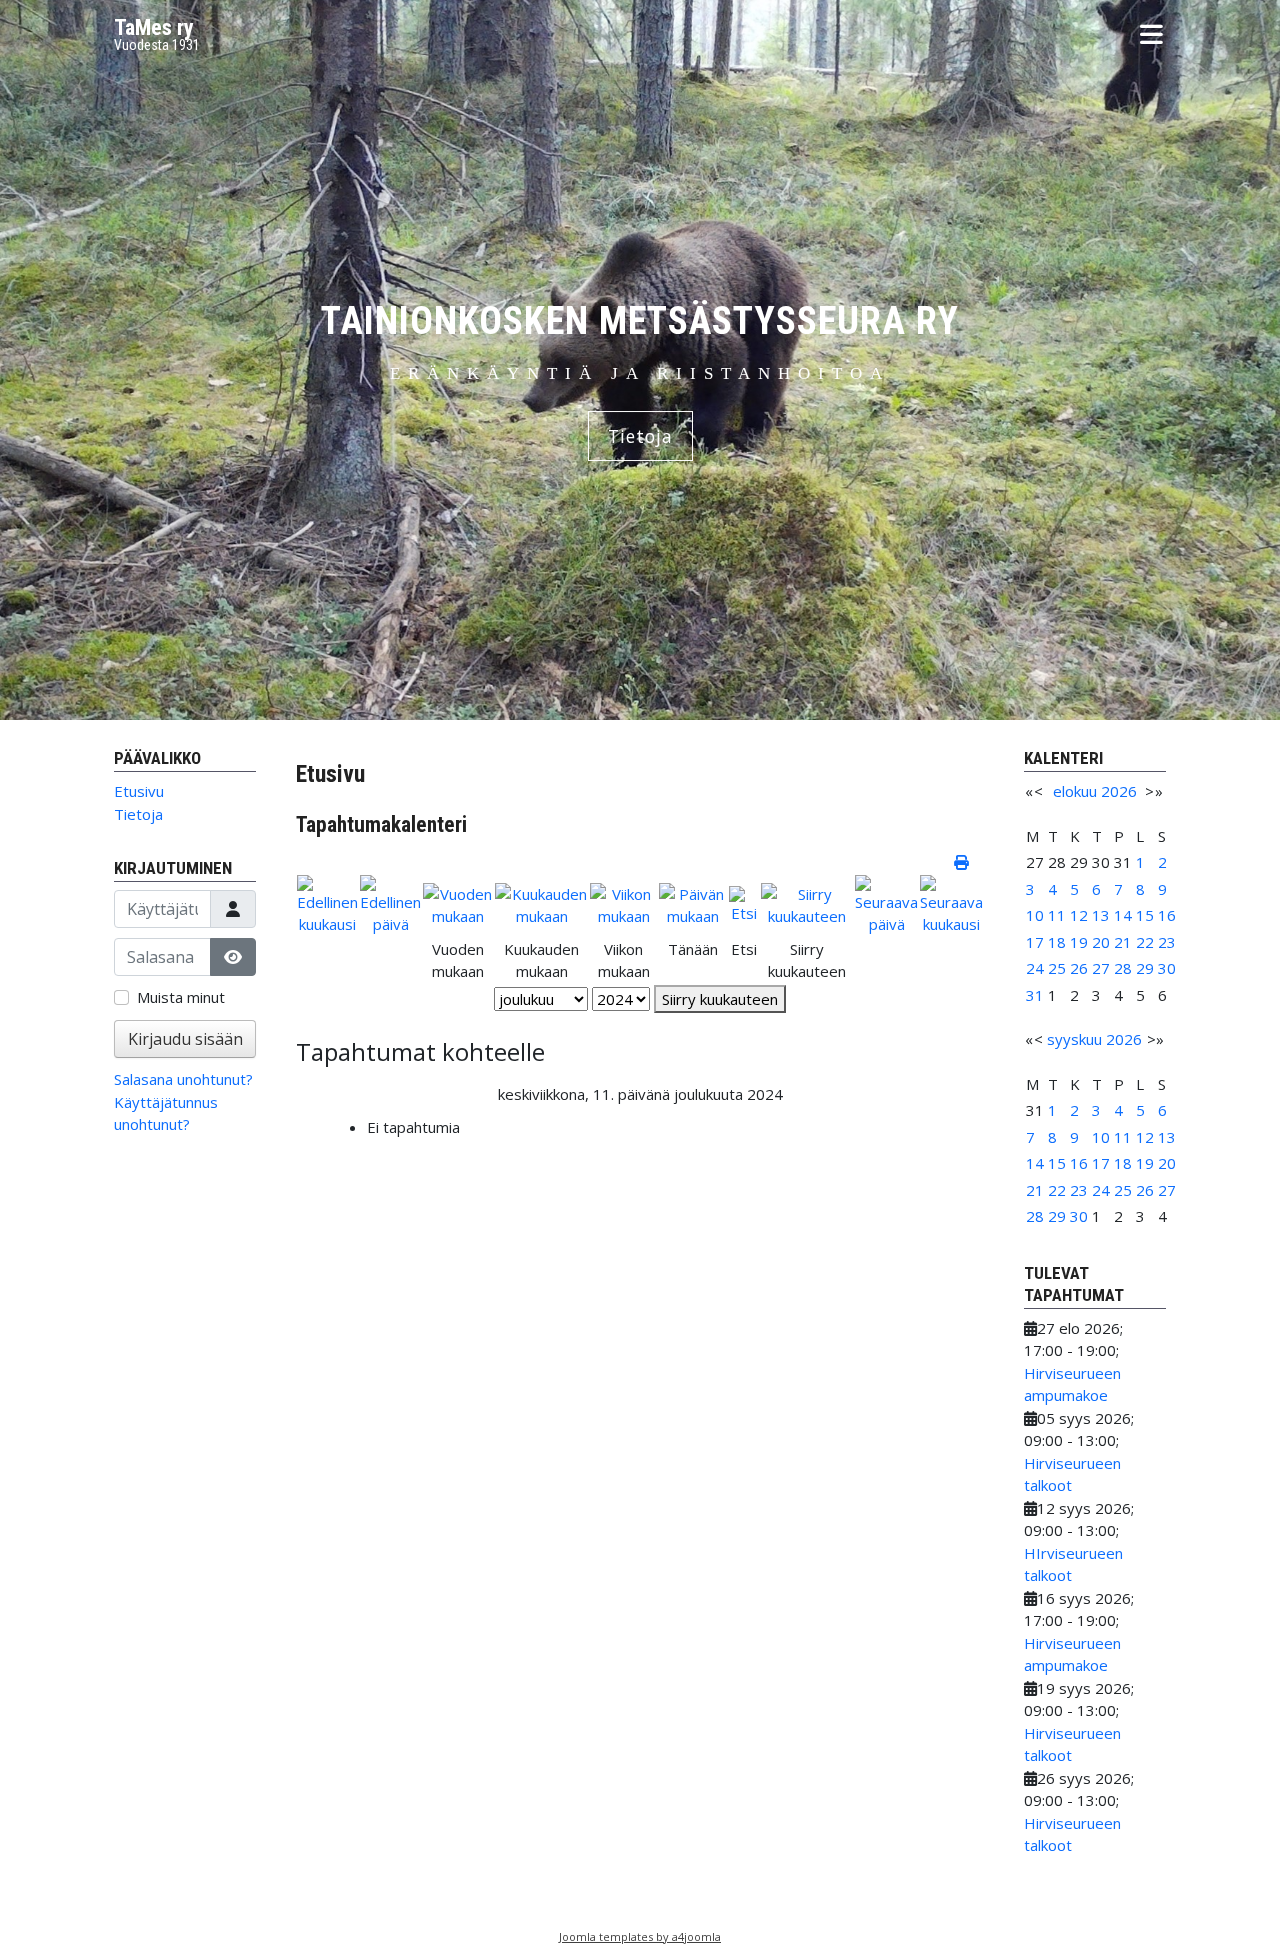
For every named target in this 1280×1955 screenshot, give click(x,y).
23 (1167, 942)
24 (1035, 968)
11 (1057, 915)
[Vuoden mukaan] (458, 903)
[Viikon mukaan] (623, 903)
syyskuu (1074, 1039)
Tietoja (640, 436)
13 (1101, 915)
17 (1035, 942)
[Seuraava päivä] (886, 903)
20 (1101, 942)
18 (1057, 942)
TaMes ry (154, 27)
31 (1035, 995)
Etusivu (139, 791)
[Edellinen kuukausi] (327, 903)
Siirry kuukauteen (720, 999)
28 (1123, 968)
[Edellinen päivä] (390, 903)
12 (1079, 915)
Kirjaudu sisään (185, 1039)
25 (1057, 968)
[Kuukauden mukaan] (541, 903)
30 (1167, 968)
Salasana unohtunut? (183, 1079)
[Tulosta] (963, 862)
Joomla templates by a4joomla (640, 1936)
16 (1167, 915)
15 (1145, 915)
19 (1079, 942)
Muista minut (181, 997)
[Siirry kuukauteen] (807, 903)
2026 (1119, 791)
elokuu (1075, 791)
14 (1123, 915)
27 (1101, 968)
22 (1145, 942)
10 (1035, 915)
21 (1123, 942)
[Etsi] (744, 903)
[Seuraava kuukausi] (951, 903)
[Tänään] (693, 903)
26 (1079, 968)
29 (1145, 968)
